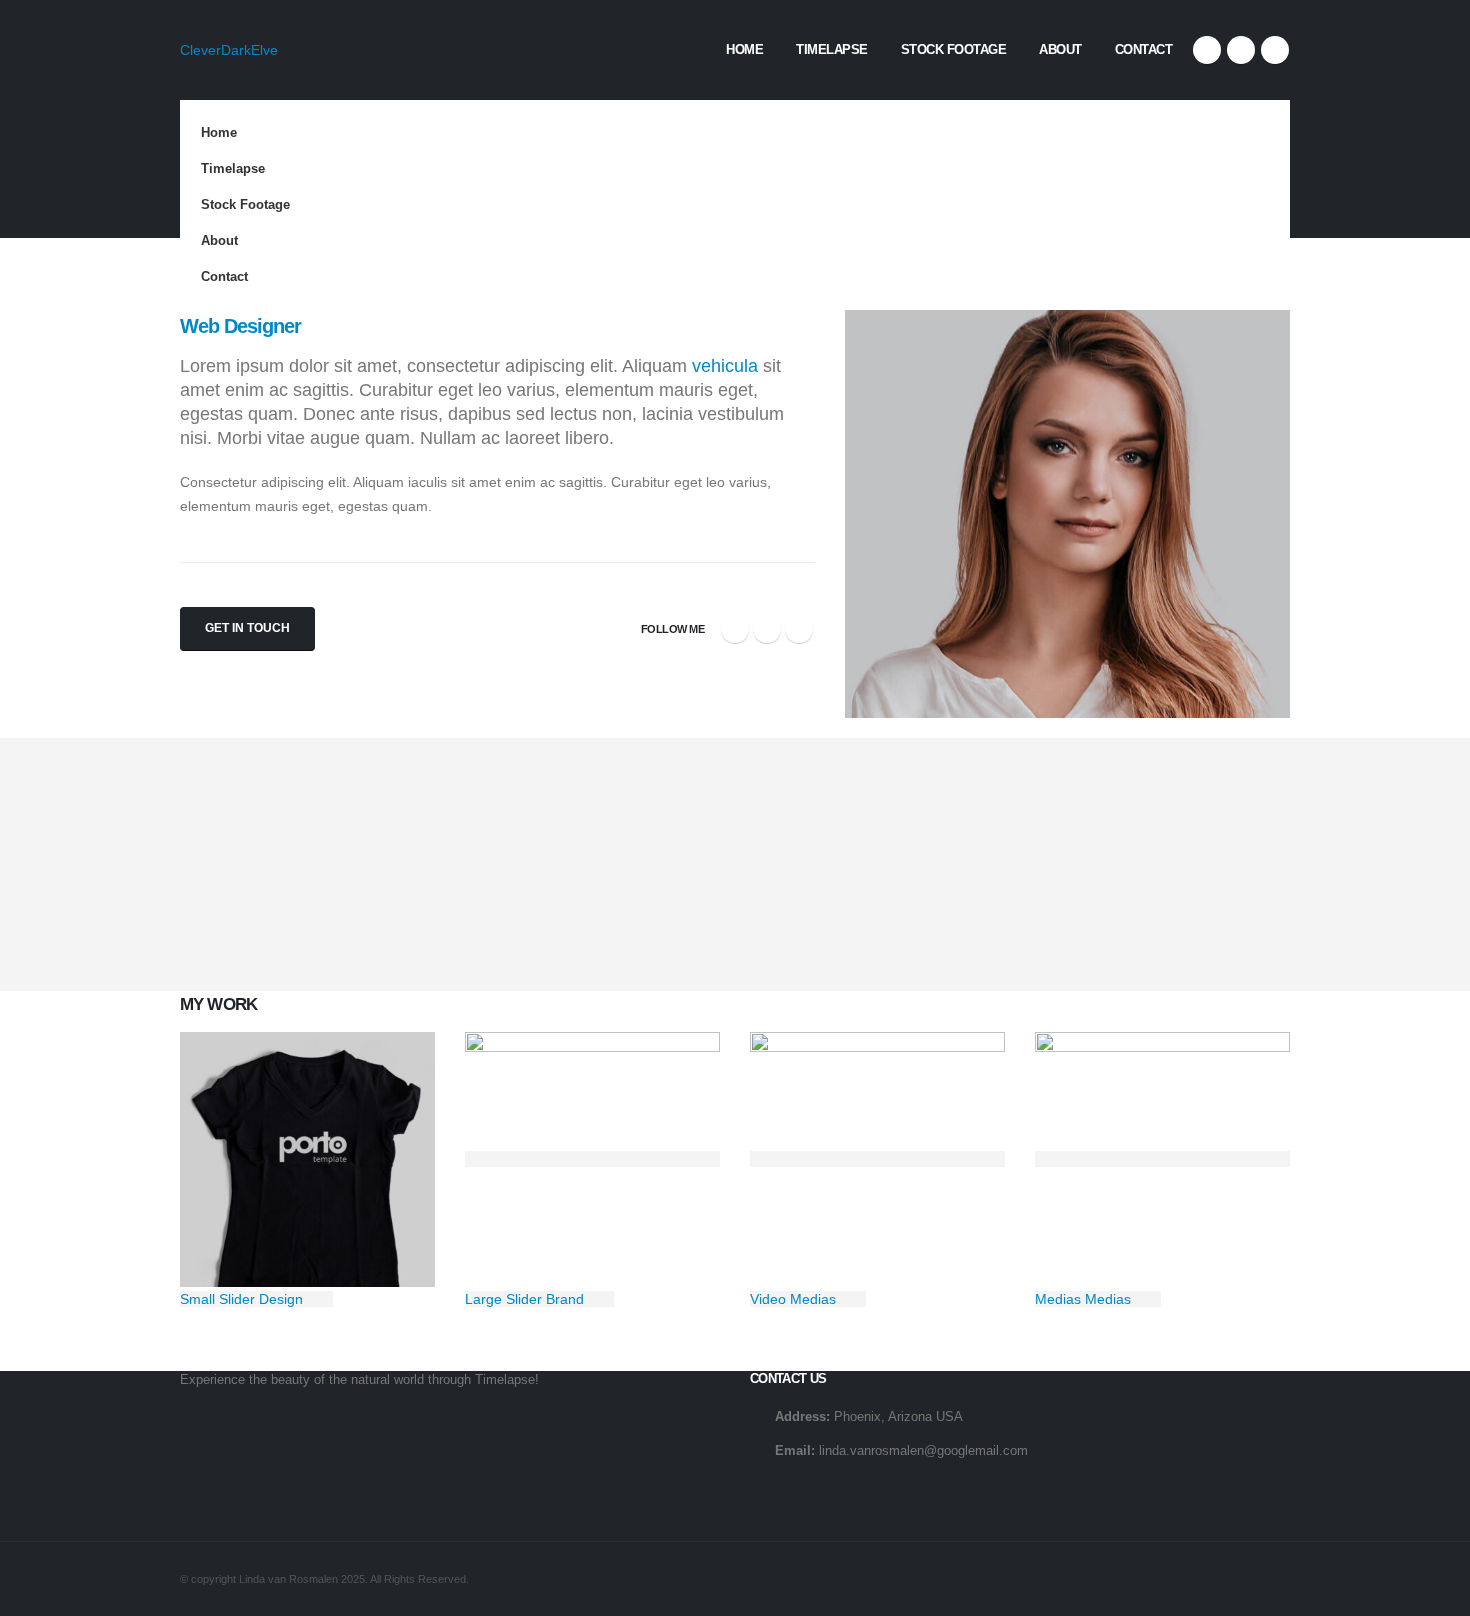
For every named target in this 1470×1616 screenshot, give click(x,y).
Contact (1144, 49)
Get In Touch (247, 628)
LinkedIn (799, 629)
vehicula (725, 366)
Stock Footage (954, 49)
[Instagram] (1241, 50)
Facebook (735, 629)
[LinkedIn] (1275, 50)
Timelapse (832, 49)
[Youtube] (1207, 50)
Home (744, 49)
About (1060, 49)
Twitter (767, 629)
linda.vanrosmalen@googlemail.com (923, 1451)
